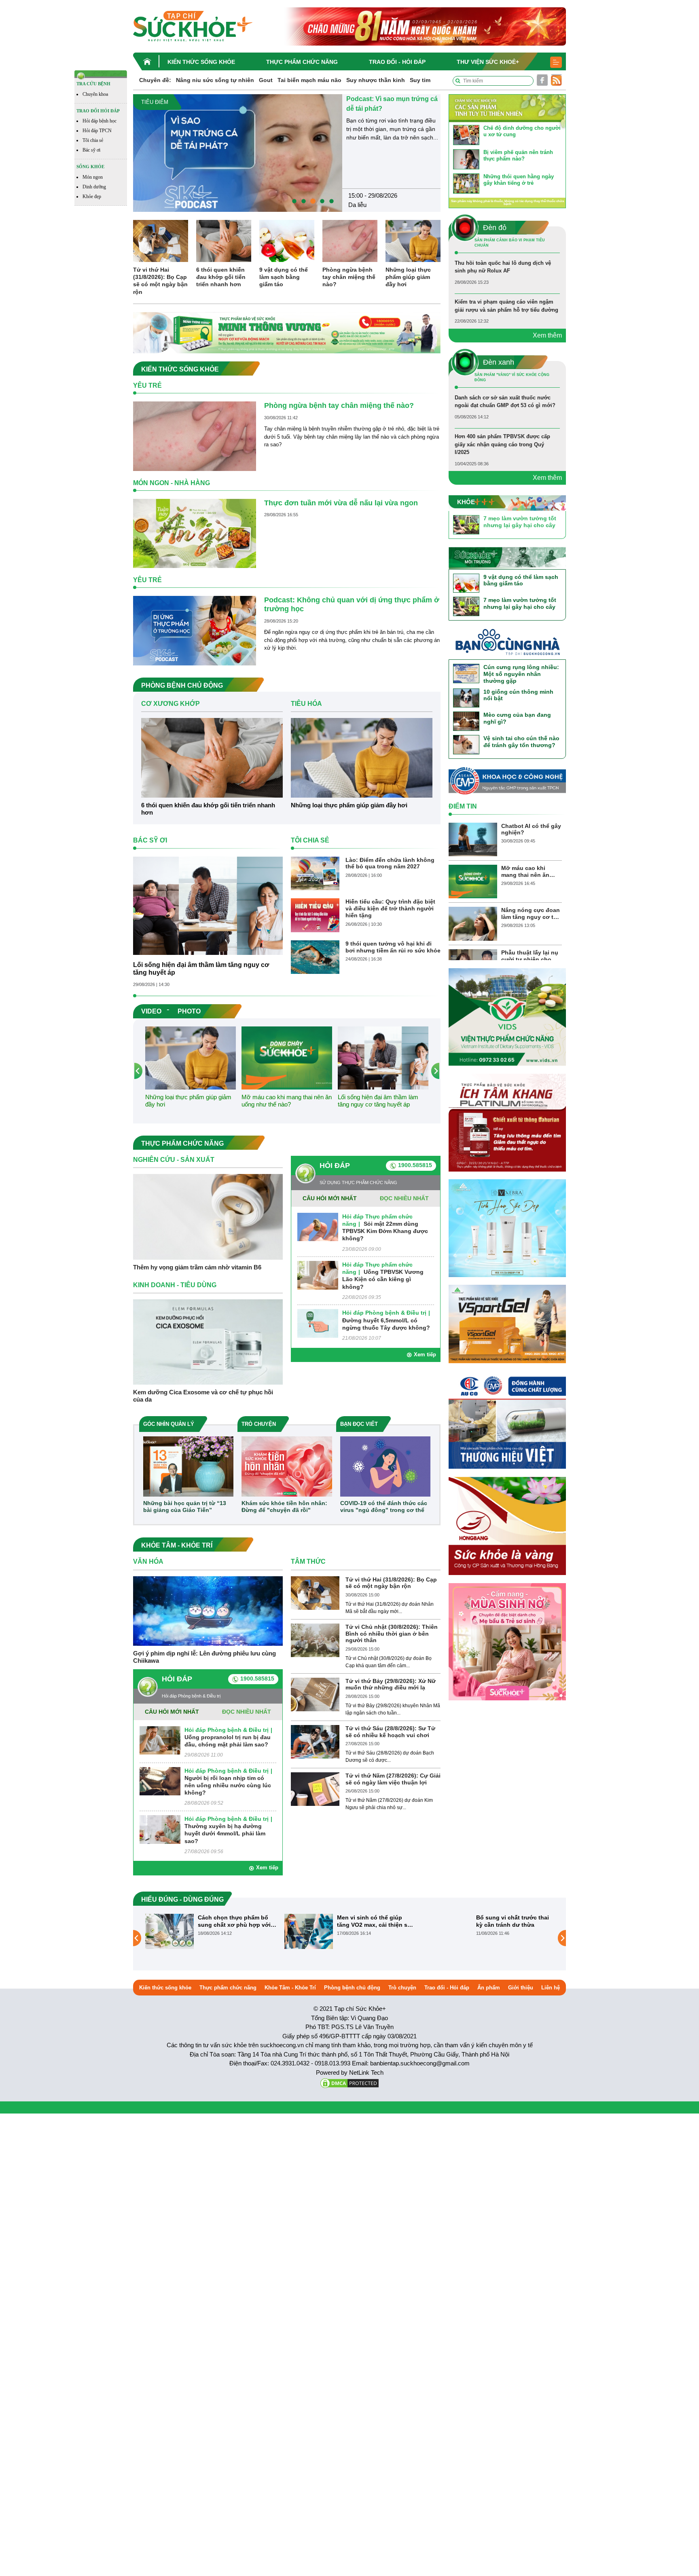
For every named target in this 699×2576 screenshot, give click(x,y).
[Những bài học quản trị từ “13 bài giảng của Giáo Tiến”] (188, 1466)
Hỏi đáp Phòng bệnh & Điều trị (384, 1313)
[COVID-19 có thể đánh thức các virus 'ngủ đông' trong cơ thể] (385, 1466)
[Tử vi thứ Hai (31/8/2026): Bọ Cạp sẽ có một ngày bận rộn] (161, 241)
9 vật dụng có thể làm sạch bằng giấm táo (284, 277)
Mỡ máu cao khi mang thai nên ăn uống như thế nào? (287, 1101)
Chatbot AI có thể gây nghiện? (531, 829)
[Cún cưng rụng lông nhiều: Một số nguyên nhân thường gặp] (466, 673)
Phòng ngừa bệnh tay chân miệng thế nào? (349, 277)
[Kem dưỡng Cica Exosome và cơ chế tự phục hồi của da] (208, 1342)
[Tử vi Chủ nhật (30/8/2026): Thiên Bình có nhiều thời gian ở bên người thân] (315, 1640)
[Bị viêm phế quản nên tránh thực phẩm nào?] (466, 159)
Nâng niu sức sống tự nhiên (215, 80)
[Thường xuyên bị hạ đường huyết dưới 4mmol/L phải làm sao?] (160, 1829)
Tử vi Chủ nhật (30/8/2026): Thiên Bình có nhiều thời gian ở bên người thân (392, 1634)
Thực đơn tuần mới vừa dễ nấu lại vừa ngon (341, 503)
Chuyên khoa (95, 94)
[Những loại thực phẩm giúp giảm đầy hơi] (413, 241)
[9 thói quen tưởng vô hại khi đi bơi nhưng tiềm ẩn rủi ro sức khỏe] (315, 957)
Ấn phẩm (489, 1988)
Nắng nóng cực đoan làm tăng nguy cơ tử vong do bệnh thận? (531, 914)
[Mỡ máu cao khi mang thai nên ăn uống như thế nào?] (287, 1057)
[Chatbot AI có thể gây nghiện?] (473, 839)
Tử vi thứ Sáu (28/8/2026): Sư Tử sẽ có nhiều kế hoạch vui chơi (390, 1732)
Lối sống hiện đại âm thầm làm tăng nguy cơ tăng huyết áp (201, 969)
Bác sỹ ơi (91, 150)
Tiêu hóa (306, 704)
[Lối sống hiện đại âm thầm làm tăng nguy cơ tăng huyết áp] (208, 905)
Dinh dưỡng (94, 187)
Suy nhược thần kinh (376, 80)
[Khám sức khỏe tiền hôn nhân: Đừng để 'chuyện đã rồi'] (287, 1466)
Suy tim (420, 80)
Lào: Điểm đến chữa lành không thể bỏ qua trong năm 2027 (390, 863)
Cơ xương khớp (171, 704)
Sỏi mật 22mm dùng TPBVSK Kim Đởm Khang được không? (385, 1231)
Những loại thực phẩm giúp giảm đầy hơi (408, 277)
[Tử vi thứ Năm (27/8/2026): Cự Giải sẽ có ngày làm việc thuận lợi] (315, 1789)
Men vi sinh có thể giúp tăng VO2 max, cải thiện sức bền (376, 1921)
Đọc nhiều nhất (404, 1198)
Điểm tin (463, 806)
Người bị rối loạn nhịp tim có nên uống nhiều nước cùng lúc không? (228, 1785)
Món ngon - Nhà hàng (172, 483)
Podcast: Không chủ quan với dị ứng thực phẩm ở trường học (352, 604)
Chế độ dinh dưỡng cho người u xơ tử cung (522, 131)
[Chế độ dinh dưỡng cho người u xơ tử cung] (466, 134)
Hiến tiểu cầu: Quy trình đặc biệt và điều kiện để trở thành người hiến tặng (390, 908)
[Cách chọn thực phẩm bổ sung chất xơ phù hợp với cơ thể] (169, 1931)
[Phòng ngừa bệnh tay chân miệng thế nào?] (350, 241)
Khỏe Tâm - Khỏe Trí (290, 1988)
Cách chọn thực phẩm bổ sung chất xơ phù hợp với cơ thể (234, 1921)
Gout (266, 80)
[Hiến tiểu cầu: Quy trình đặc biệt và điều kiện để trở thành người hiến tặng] (315, 915)
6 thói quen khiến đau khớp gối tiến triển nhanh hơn (221, 277)
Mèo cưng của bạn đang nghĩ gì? (517, 718)
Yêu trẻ (147, 385)
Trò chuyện (402, 1988)
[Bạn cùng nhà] (507, 644)
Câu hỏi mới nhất (330, 1198)
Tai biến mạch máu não (309, 80)
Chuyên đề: (155, 80)
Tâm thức (308, 1561)
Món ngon (93, 177)
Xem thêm (547, 335)
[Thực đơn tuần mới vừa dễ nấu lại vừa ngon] (195, 533)
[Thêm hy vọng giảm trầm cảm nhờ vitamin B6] (208, 1216)
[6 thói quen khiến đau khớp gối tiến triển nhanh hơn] (224, 241)
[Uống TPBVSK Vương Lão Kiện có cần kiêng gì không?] (318, 1275)
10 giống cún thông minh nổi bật (518, 695)
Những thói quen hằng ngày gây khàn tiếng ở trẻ (519, 180)
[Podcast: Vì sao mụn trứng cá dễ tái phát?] (238, 153)
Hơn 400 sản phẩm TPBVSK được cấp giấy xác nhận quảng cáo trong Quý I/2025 (502, 444)
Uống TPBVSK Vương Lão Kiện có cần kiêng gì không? (383, 1279)
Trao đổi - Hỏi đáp (397, 62)
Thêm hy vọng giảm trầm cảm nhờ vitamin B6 (197, 1267)
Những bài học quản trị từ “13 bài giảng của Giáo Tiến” (185, 1507)
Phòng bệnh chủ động (352, 1988)
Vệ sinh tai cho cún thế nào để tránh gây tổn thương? (521, 742)
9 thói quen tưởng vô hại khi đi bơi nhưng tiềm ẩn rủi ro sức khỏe (393, 947)
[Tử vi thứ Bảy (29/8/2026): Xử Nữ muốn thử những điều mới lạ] (315, 1694)
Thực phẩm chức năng (302, 62)
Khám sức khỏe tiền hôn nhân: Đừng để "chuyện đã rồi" (284, 1507)
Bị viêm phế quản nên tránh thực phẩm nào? (518, 155)
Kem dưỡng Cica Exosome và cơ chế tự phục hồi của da (203, 1396)
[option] (287, 153)
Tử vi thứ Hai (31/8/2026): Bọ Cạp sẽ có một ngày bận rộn (160, 281)
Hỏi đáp (335, 1166)
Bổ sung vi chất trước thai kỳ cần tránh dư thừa (513, 1921)
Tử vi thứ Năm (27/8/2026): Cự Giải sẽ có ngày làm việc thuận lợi (393, 1779)
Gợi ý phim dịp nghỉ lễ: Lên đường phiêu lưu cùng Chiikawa (204, 1657)
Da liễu (357, 205)
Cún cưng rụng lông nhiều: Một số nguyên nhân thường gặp (521, 674)
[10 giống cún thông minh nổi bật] (466, 698)
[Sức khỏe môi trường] (507, 558)
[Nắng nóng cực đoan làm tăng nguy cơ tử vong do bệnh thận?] (473, 923)
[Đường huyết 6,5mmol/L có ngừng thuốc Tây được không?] (318, 1323)
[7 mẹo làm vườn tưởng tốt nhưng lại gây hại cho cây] (466, 524)
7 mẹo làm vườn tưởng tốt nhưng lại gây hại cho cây (520, 522)
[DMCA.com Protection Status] (349, 2083)
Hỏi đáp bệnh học (100, 121)
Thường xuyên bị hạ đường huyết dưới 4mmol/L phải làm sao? (225, 1833)
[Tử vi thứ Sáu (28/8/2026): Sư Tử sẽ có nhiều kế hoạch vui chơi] (315, 1741)
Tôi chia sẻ (93, 140)
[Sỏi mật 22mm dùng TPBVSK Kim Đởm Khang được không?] (318, 1227)
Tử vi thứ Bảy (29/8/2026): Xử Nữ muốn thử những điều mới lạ (391, 1684)
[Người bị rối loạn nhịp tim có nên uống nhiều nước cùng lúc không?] (160, 1781)
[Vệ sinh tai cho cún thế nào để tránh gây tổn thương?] (466, 744)
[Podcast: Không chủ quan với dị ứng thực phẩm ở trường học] (195, 630)
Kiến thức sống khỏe (201, 62)
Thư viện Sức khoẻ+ (488, 62)
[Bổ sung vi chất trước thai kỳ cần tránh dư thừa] (448, 1931)
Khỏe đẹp (92, 196)
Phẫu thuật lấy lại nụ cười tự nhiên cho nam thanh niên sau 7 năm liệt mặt (531, 956)
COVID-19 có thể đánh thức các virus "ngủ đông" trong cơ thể (384, 1507)
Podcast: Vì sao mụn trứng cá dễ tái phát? (392, 104)
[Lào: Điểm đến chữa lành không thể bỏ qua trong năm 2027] (315, 873)
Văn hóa (148, 1561)
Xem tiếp (425, 1355)
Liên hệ (551, 1988)
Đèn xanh (499, 362)
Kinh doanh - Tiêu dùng (175, 1285)
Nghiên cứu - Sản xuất (174, 1160)
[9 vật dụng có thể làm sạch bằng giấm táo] (287, 241)
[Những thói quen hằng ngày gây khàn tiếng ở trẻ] (466, 183)
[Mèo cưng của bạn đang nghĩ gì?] (466, 721)
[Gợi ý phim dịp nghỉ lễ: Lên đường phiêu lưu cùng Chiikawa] (208, 1610)
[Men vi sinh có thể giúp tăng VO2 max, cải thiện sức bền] (309, 1931)
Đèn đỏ (495, 228)
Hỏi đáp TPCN (97, 131)
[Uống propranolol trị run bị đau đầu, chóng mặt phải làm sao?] (160, 1740)
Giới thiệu (521, 1988)
